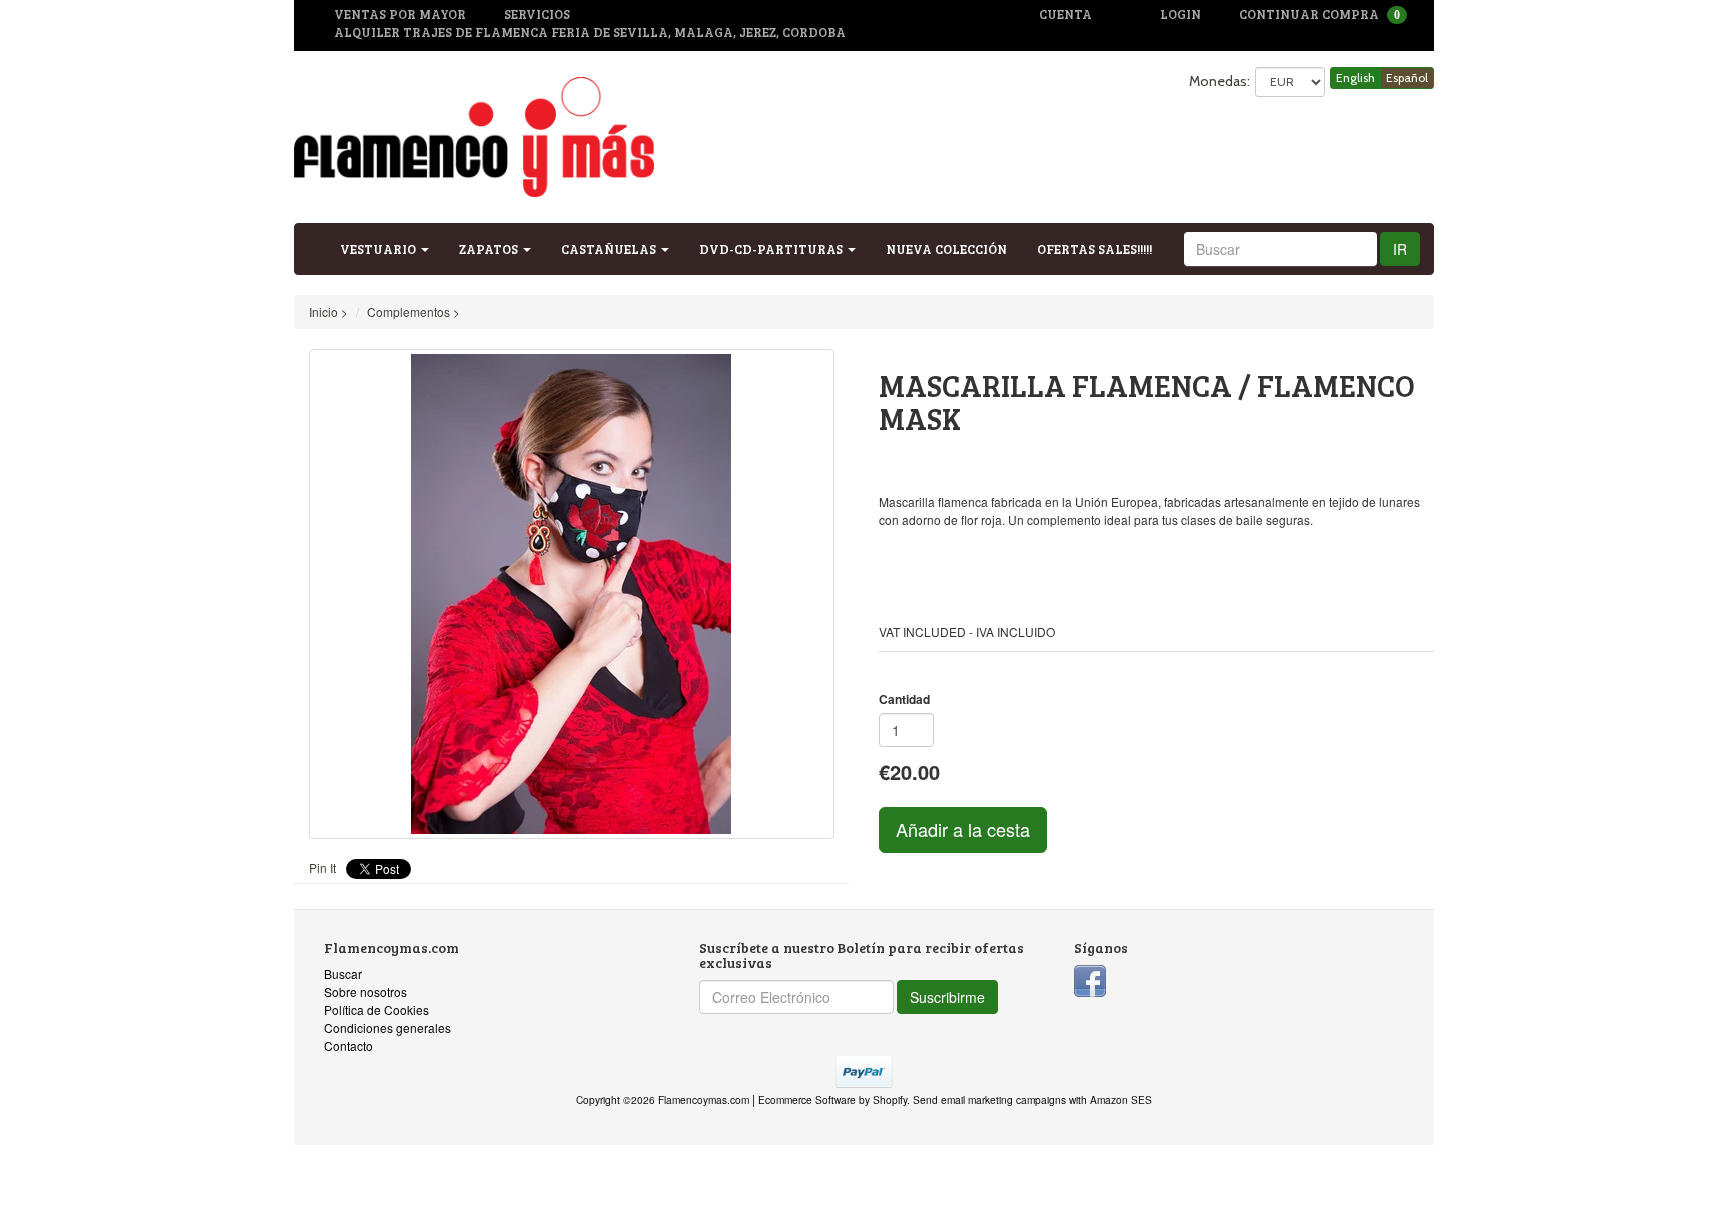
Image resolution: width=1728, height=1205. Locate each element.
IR (1400, 249)
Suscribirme (947, 997)
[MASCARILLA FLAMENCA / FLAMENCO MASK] (571, 594)
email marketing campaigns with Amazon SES (1046, 1099)
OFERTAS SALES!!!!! (1094, 249)
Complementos (408, 311)
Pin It (322, 867)
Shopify (890, 1099)
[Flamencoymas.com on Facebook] (1090, 978)
